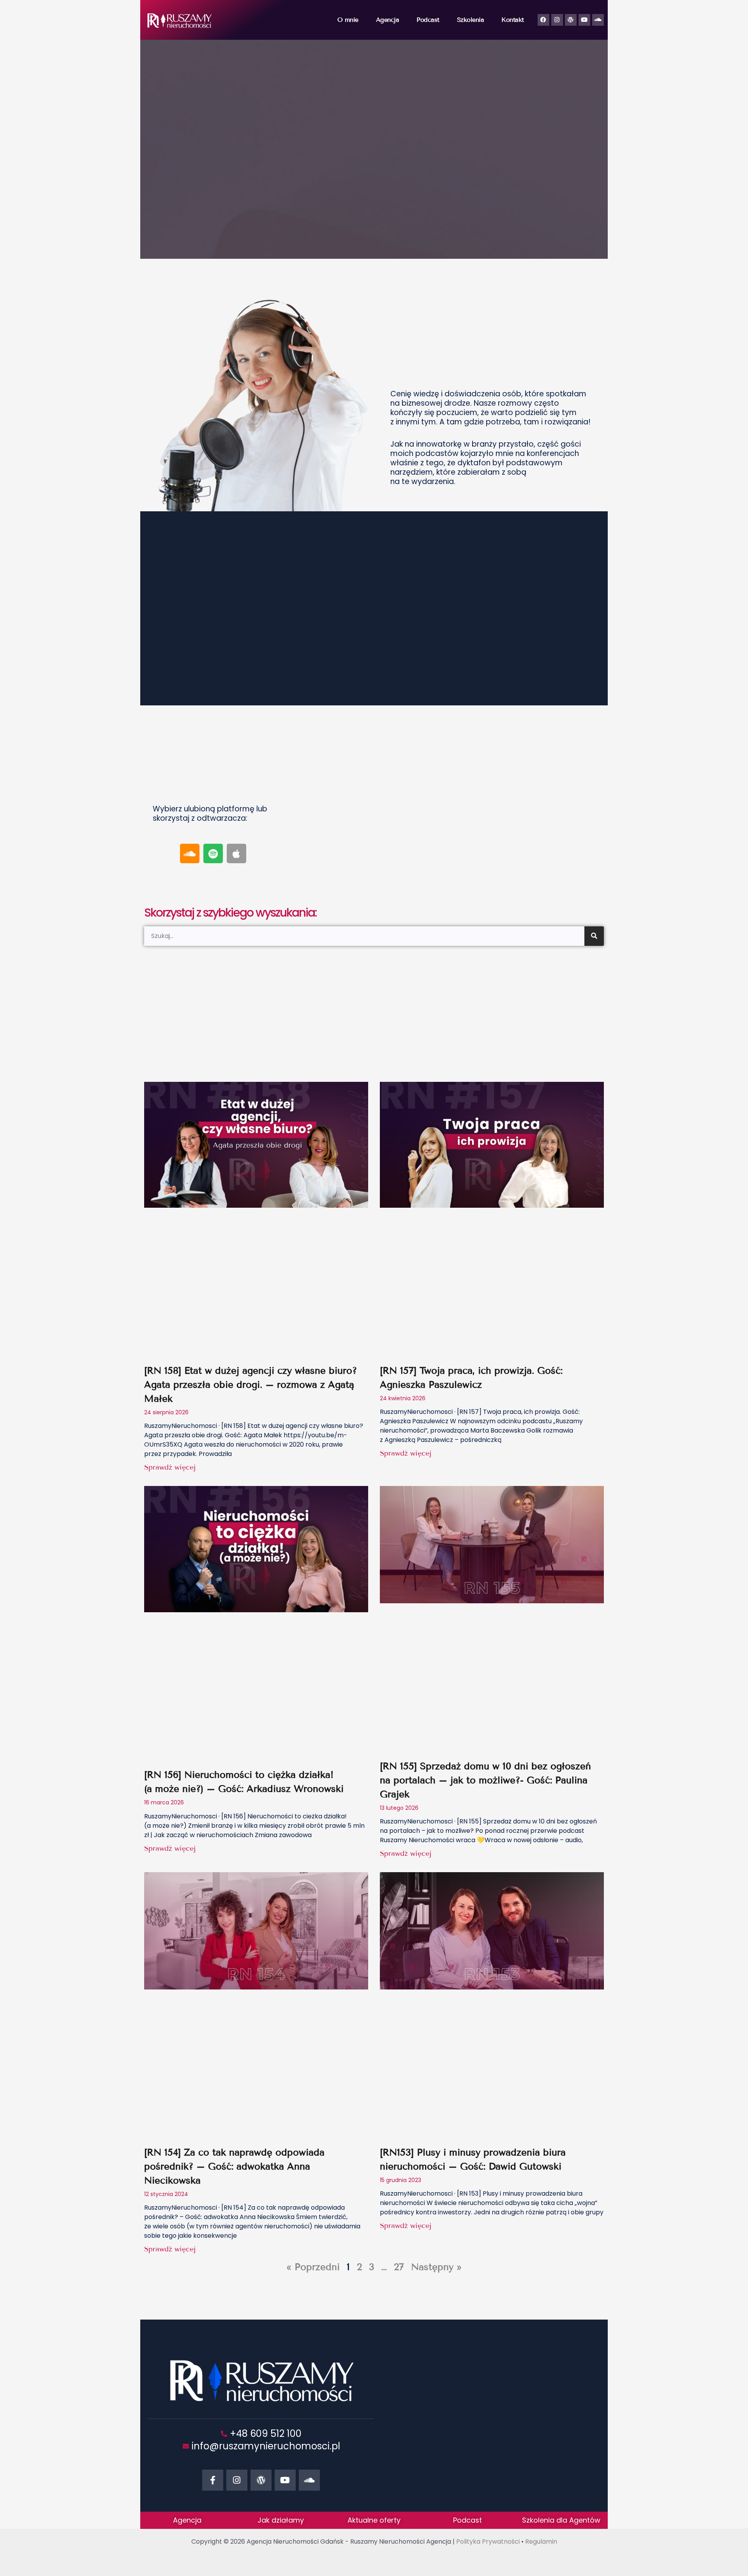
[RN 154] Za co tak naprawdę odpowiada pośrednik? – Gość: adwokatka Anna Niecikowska (234, 2166)
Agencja (388, 20)
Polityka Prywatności (488, 2542)
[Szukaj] (594, 936)
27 (399, 2267)
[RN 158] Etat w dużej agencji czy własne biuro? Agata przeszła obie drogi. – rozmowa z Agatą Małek (251, 1384)
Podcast (428, 20)
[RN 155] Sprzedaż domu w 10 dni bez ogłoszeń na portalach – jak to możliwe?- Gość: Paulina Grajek (485, 1780)
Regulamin (541, 2542)
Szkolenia (471, 20)
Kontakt (513, 20)
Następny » (436, 2267)
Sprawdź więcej (170, 1467)
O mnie (348, 20)
